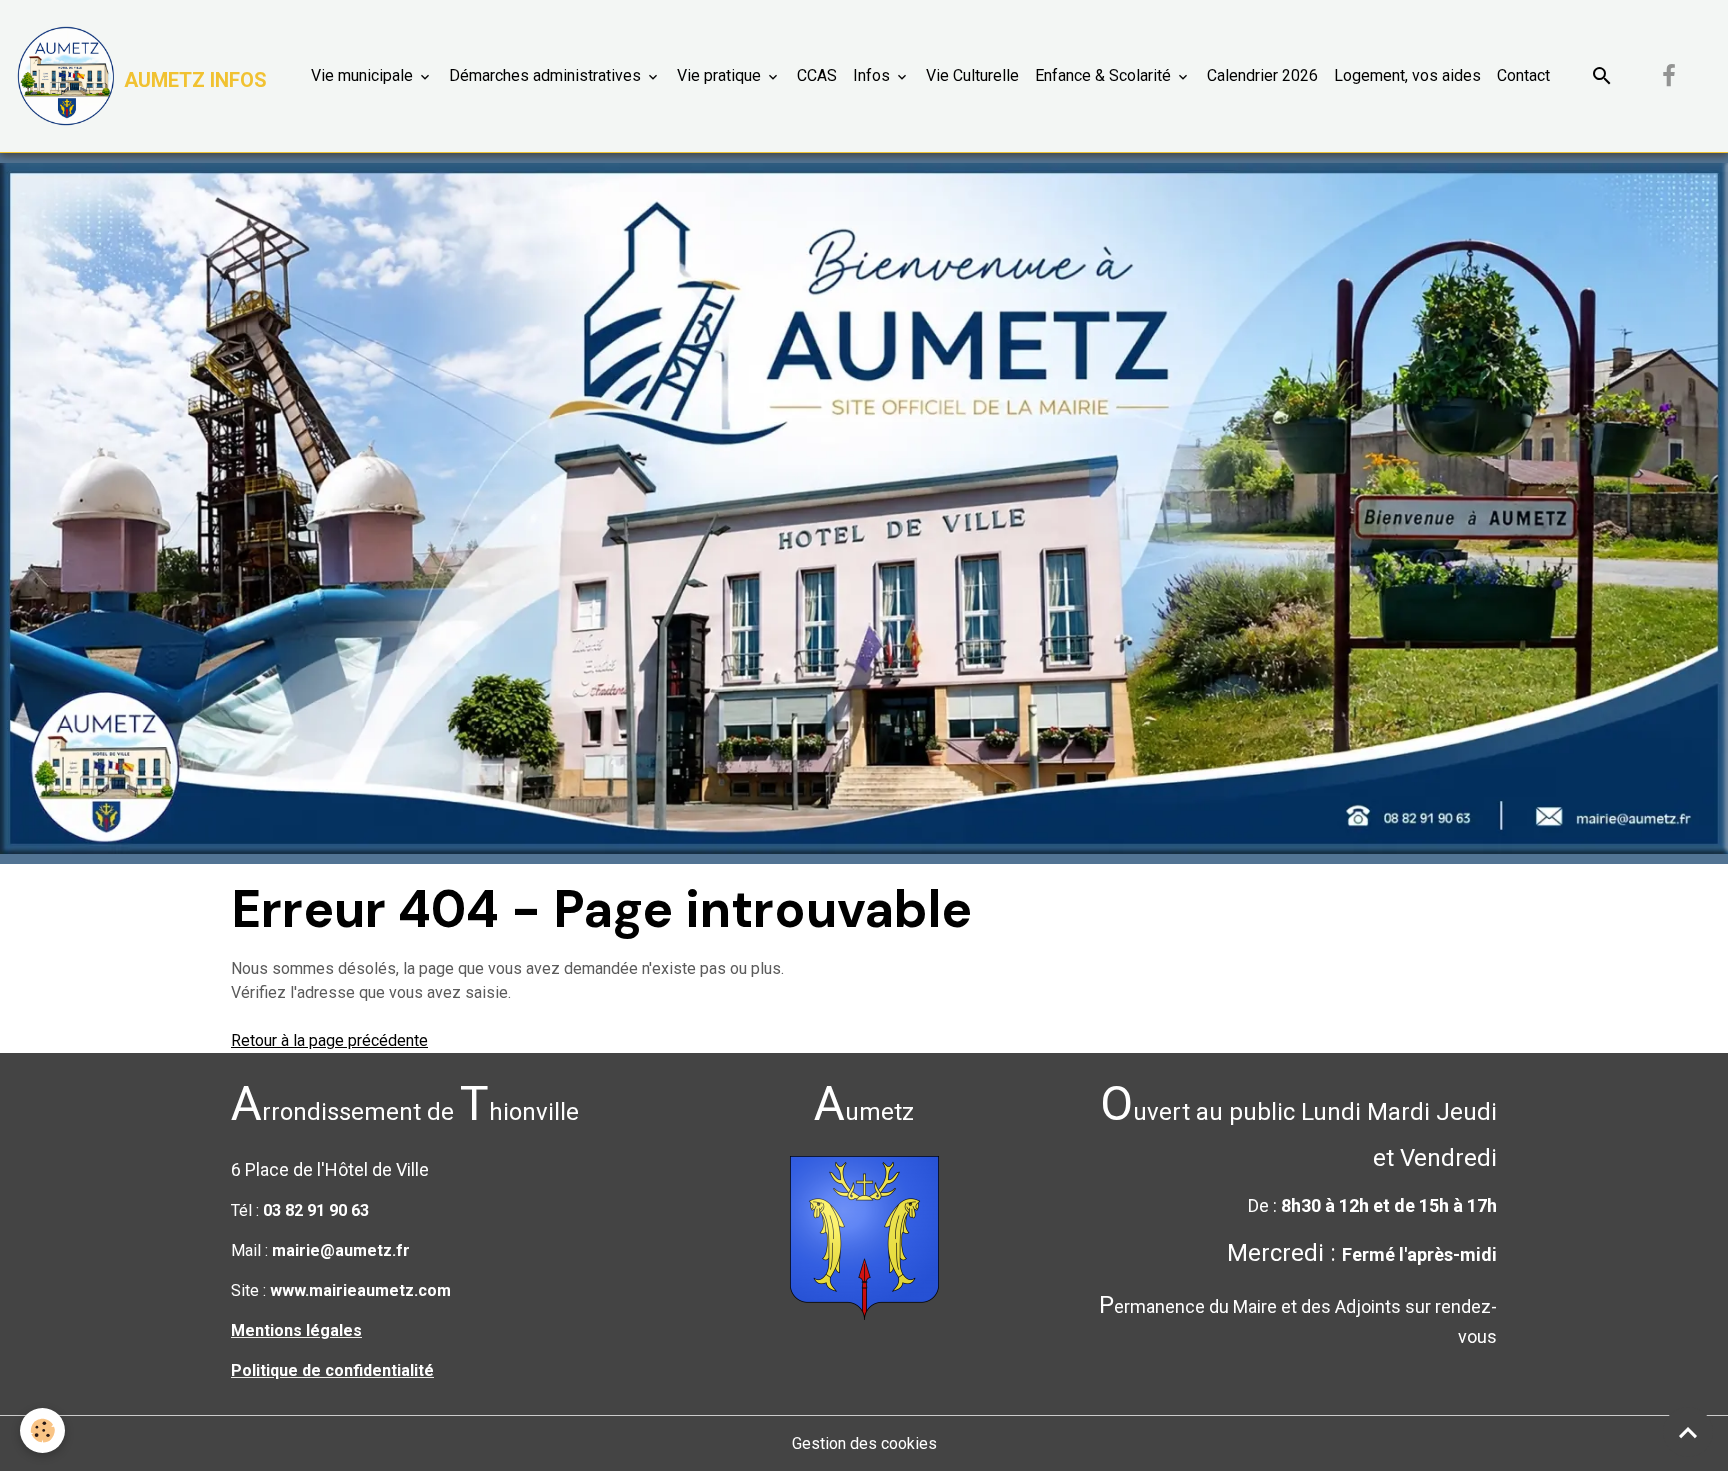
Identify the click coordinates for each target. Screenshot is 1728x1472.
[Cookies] (42, 1430)
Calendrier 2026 (1262, 75)
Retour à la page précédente (329, 1040)
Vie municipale (364, 75)
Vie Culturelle (972, 75)
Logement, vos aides (1407, 75)
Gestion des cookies (864, 1443)
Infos (873, 75)
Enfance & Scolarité (1105, 75)
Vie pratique (721, 75)
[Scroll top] (1688, 1432)
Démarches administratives (547, 75)
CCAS (817, 75)
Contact (1523, 75)
